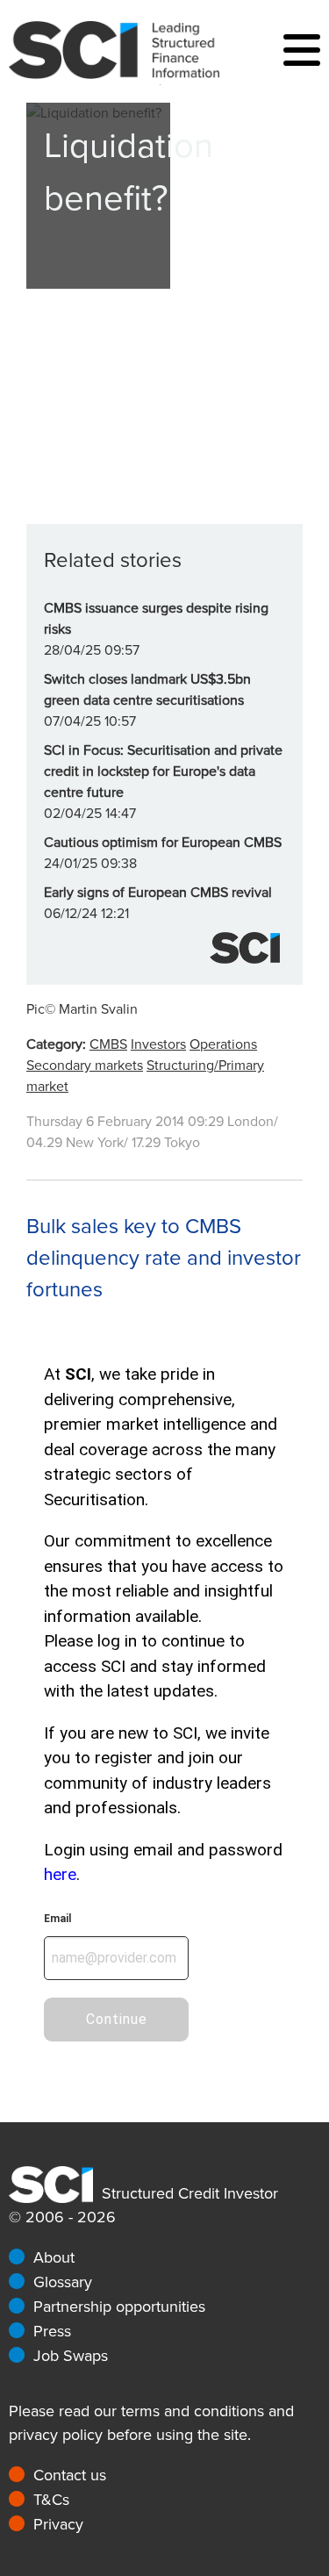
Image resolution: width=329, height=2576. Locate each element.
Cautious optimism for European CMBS (163, 843)
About (54, 2257)
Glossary (63, 2282)
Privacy (58, 2524)
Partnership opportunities (119, 2307)
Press (52, 2331)
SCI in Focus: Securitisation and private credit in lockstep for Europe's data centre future (163, 771)
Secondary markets (85, 1066)
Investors (158, 1044)
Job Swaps (71, 2356)
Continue (117, 2019)
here (60, 1874)
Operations (223, 1044)
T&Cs (51, 2500)
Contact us (70, 2475)
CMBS (108, 1044)
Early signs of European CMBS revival (158, 893)
